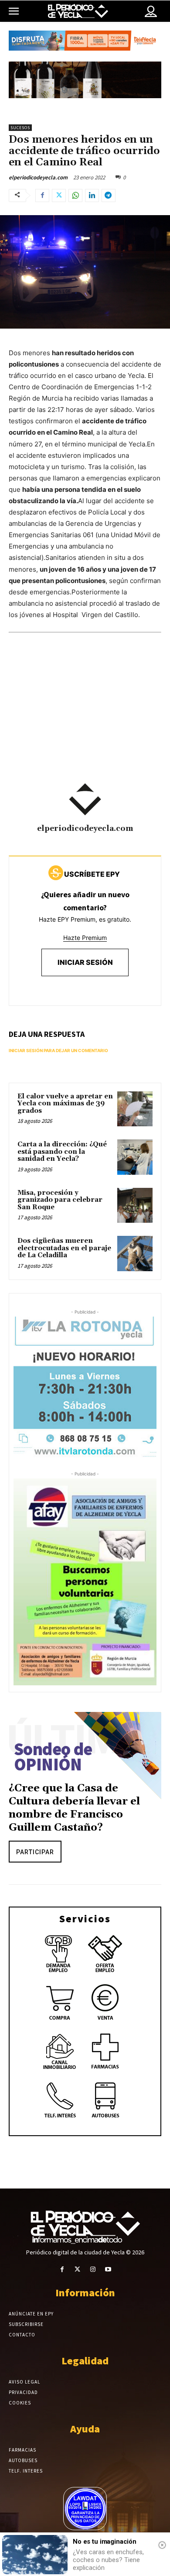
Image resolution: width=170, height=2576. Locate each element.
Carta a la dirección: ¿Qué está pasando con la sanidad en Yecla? (62, 1152)
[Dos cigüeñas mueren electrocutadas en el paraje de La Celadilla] (135, 1254)
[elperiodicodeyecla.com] (85, 799)
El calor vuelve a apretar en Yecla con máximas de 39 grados (65, 1104)
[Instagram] (93, 2269)
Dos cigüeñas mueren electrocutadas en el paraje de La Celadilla (64, 1248)
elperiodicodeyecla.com (38, 177)
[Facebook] (42, 196)
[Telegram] (109, 196)
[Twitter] (59, 196)
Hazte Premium (85, 938)
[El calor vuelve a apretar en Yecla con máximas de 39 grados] (135, 1109)
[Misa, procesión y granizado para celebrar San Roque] (135, 1206)
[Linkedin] (92, 196)
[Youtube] (108, 2269)
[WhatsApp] (75, 196)
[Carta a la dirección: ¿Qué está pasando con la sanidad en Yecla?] (135, 1157)
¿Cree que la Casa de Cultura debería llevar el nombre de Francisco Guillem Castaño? (74, 1808)
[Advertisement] (85, 720)
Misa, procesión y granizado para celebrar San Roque (60, 1200)
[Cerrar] (162, 2545)
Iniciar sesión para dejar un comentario (58, 1050)
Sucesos (20, 128)
